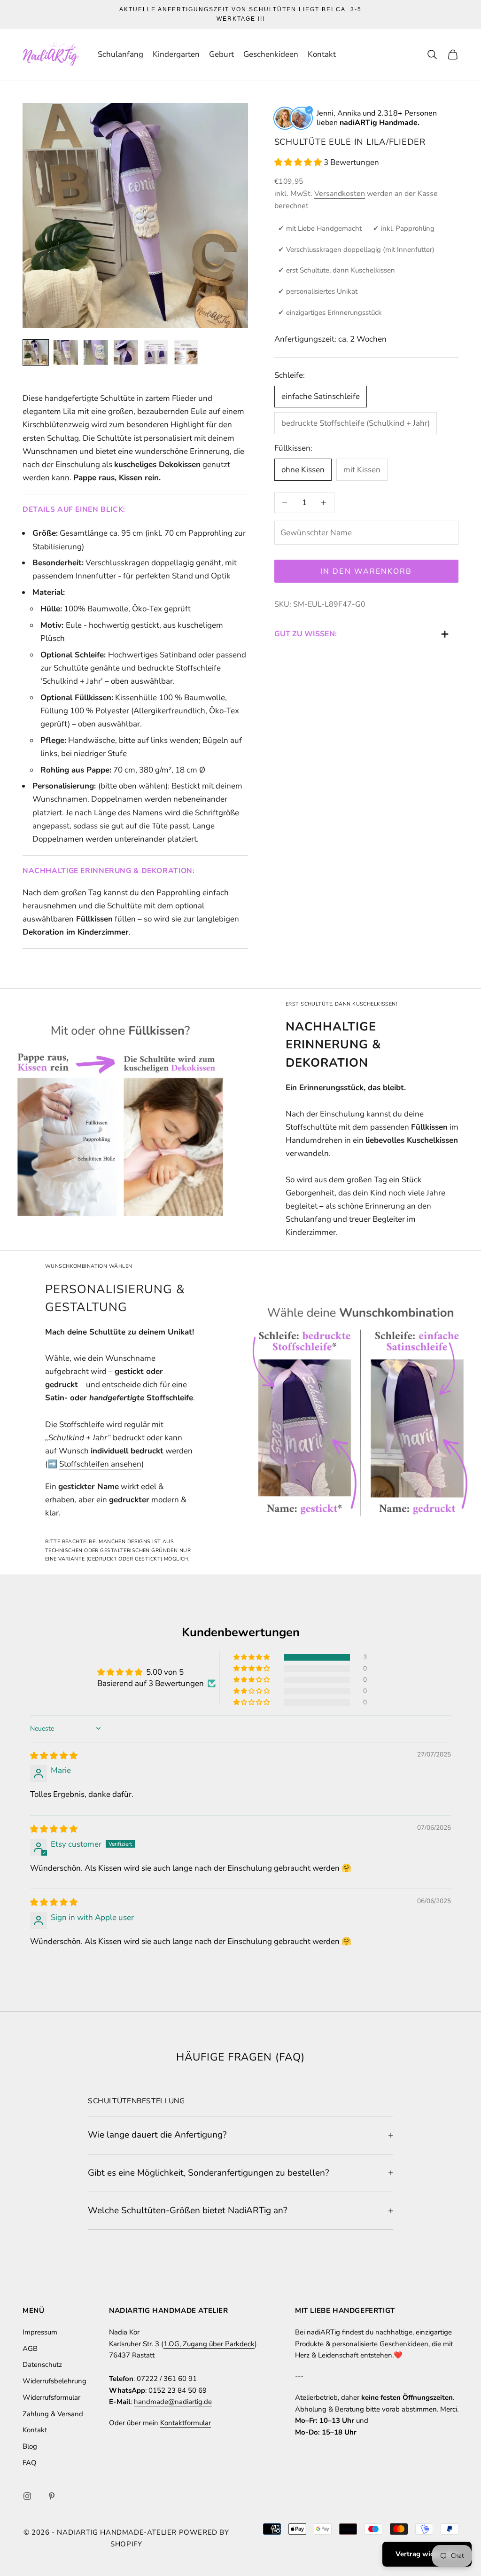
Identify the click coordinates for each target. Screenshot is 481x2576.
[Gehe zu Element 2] (66, 352)
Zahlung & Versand (53, 2414)
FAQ (30, 2463)
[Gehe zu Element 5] (156, 352)
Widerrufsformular (51, 2397)
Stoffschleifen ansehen (100, 1464)
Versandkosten (340, 194)
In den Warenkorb (366, 571)
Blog (30, 2446)
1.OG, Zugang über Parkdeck (209, 2344)
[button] (299, 162)
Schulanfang (120, 54)
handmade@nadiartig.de (173, 2402)
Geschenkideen (271, 54)
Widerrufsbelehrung (54, 2381)
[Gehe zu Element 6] (186, 352)
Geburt (221, 54)
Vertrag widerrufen (427, 2554)
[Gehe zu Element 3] (96, 352)
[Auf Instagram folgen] (27, 2496)
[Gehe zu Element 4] (126, 352)
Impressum (40, 2332)
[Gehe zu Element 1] (36, 352)
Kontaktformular (186, 2423)
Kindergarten (176, 54)
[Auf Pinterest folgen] (52, 2496)
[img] (54, 1756)
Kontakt (322, 54)
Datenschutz (42, 2365)
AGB (30, 2349)
